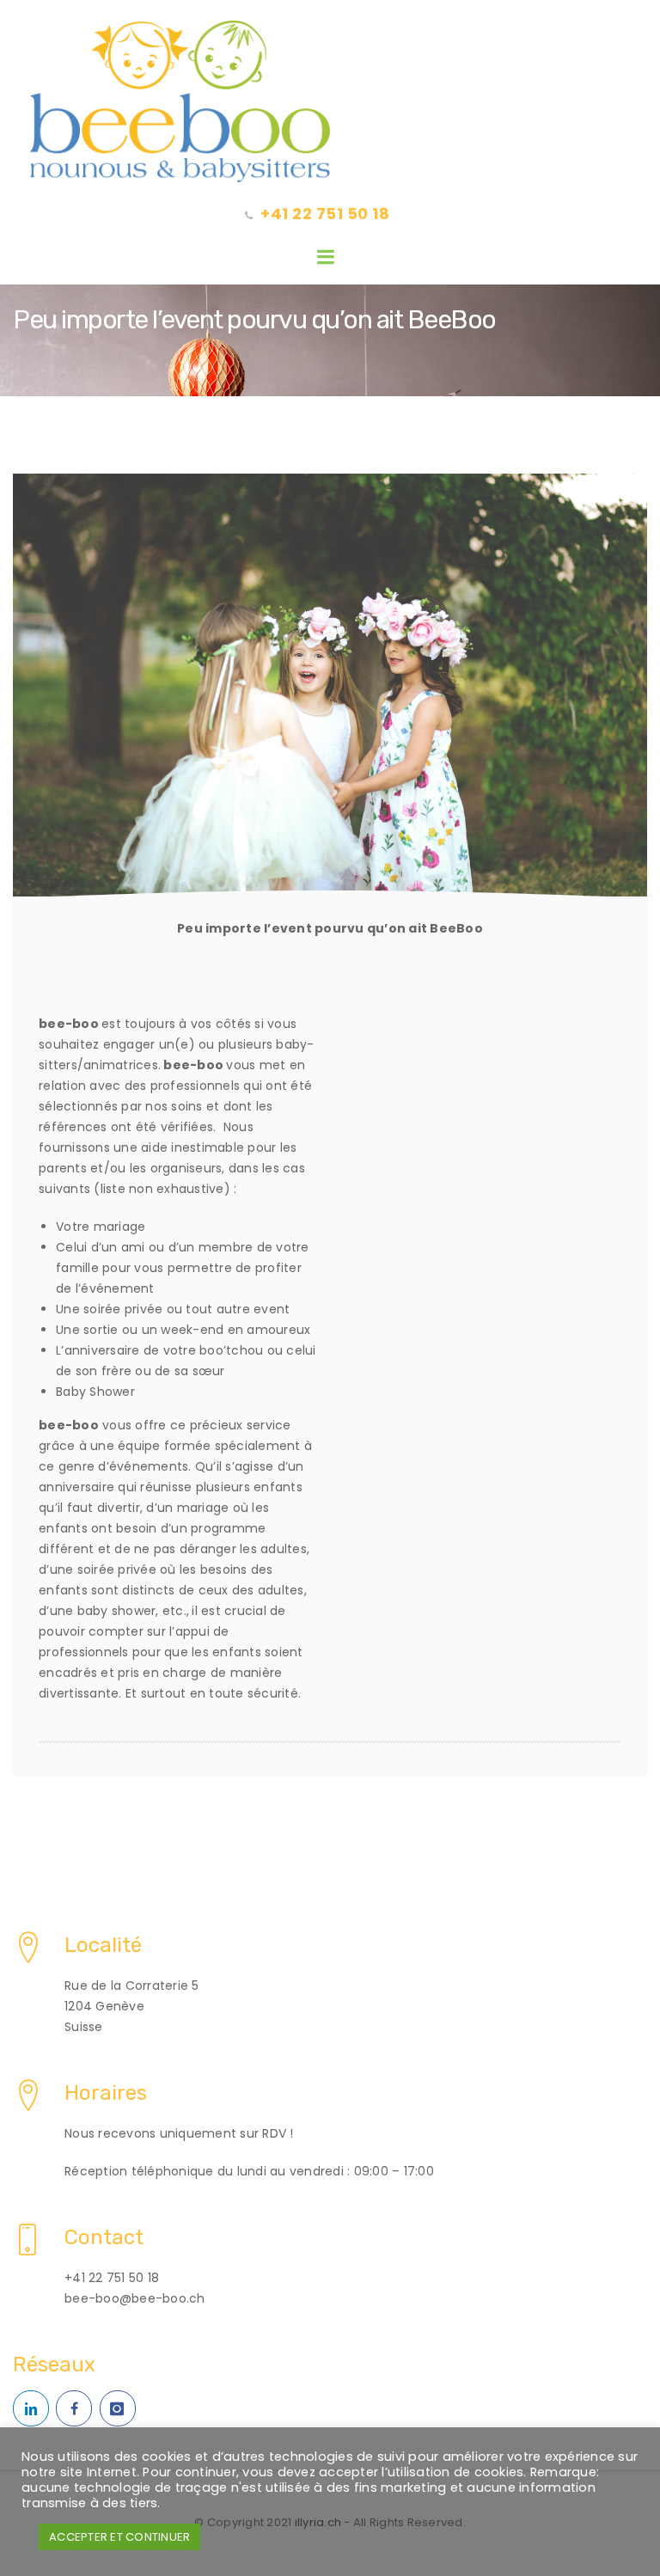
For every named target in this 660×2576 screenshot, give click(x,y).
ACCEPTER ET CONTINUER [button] (119, 2537)
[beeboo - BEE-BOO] (330, 101)
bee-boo (69, 1024)
